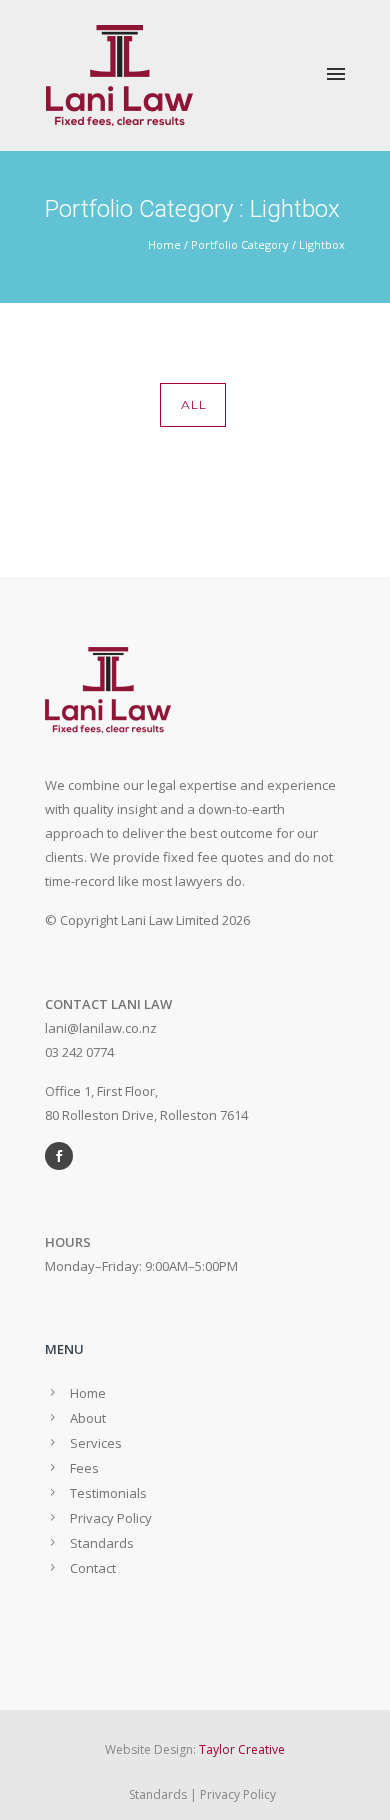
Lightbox (322, 244)
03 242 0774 (79, 1052)
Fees (84, 1468)
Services (96, 1443)
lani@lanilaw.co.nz (101, 1028)
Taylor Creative (242, 1749)
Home (164, 244)
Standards (102, 1543)
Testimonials (108, 1493)
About (88, 1418)
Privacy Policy (111, 1518)
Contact (93, 1568)
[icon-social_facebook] (64, 1156)
